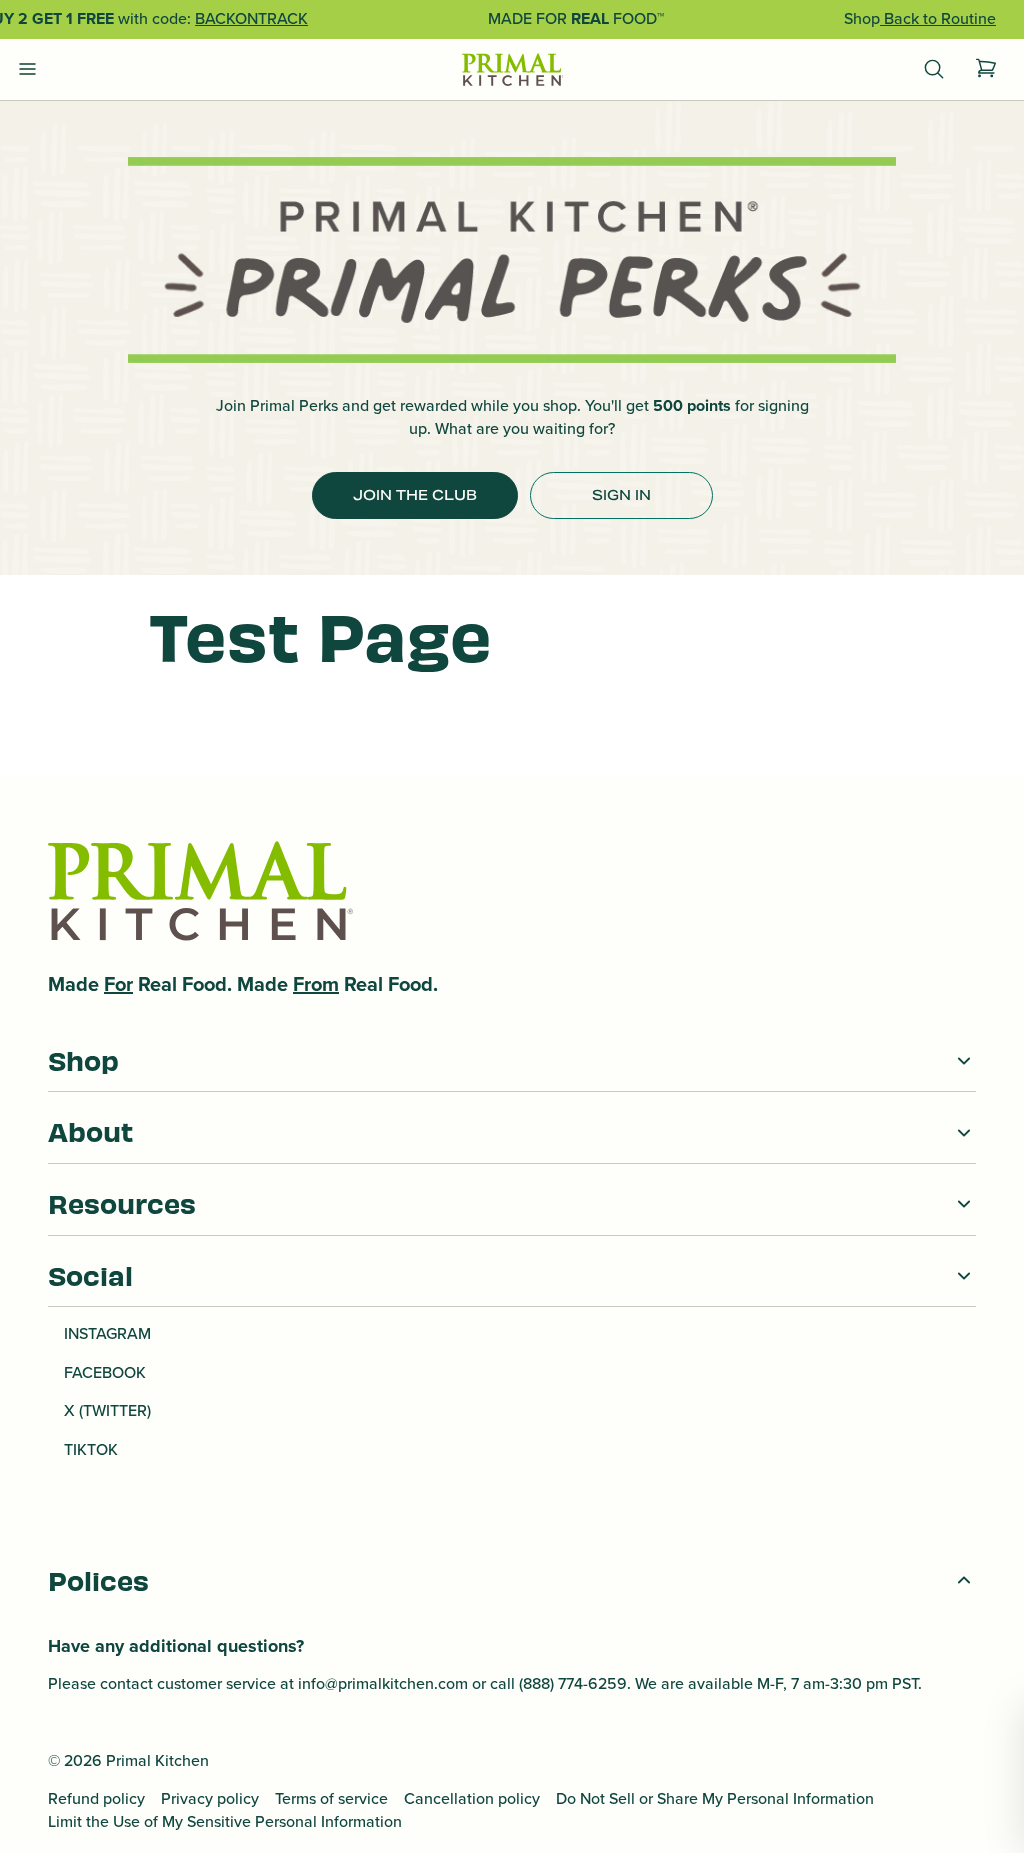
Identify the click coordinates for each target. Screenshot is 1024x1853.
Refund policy (96, 1799)
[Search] (934, 69)
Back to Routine (938, 18)
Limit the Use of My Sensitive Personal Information (225, 1822)
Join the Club (415, 495)
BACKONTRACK (251, 18)
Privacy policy (210, 1799)
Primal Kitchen (157, 1760)
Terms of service (331, 1799)
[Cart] (986, 69)
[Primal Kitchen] (512, 70)
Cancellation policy (472, 1799)
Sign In (621, 495)
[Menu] (28, 69)
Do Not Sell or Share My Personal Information (715, 1799)
